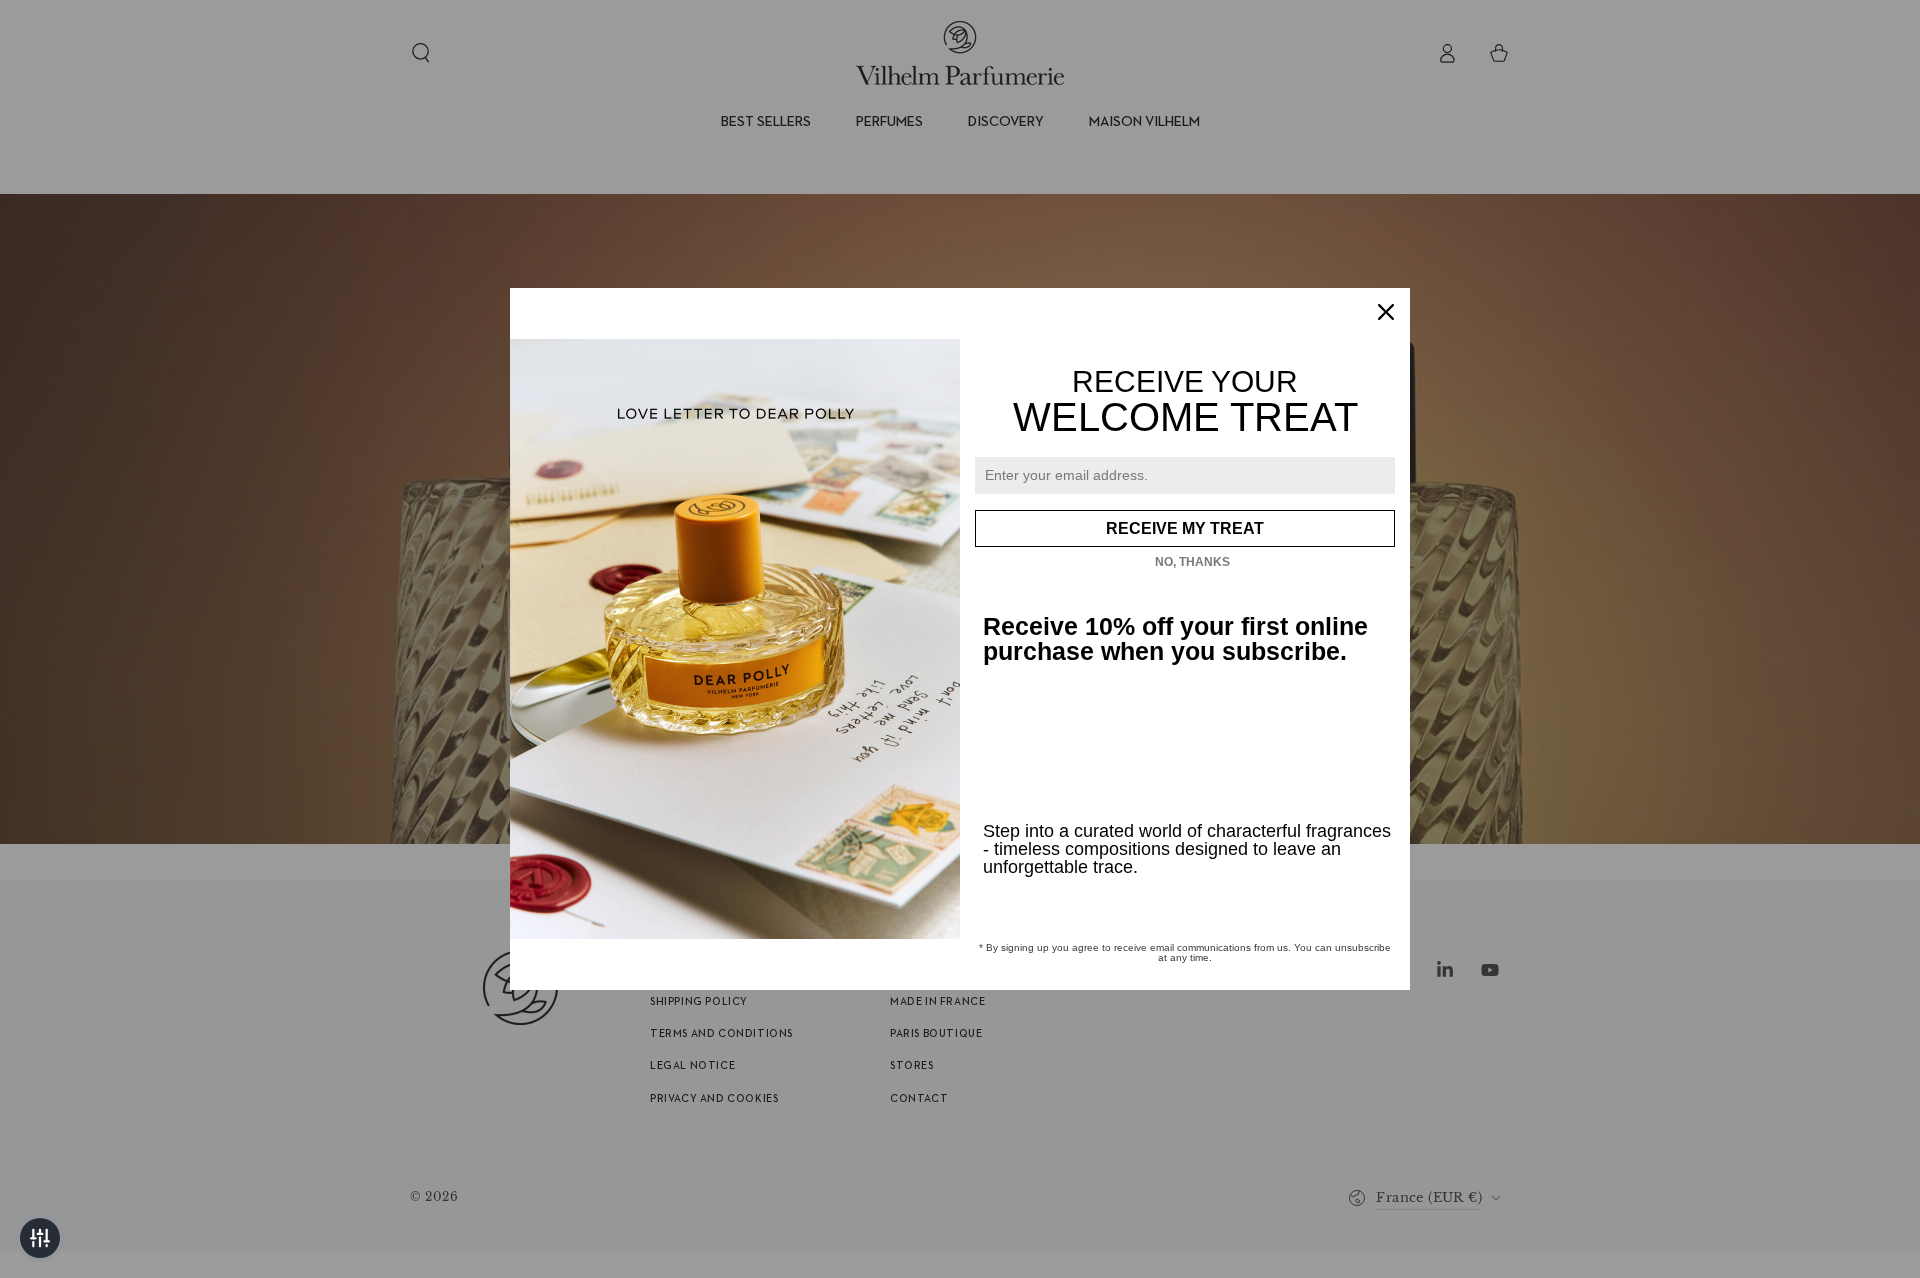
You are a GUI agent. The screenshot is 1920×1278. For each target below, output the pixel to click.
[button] (40, 1238)
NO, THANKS (1192, 562)
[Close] (1386, 312)
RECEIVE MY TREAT (1185, 528)
